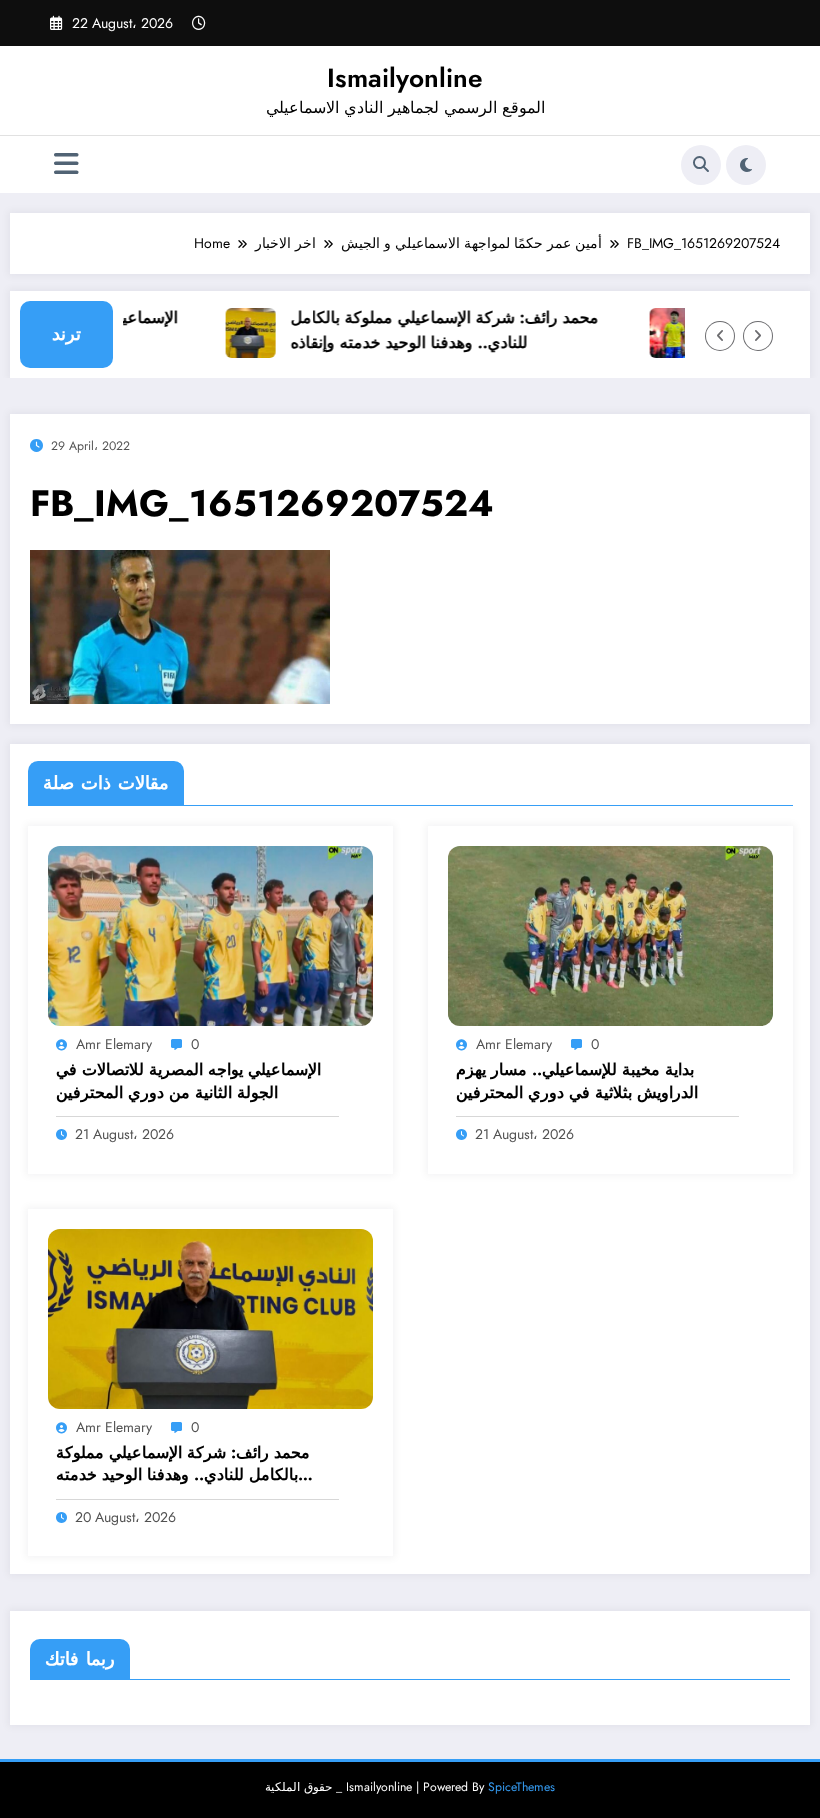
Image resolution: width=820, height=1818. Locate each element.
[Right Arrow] (758, 336)
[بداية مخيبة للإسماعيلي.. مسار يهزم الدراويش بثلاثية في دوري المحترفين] (610, 934)
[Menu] (66, 164)
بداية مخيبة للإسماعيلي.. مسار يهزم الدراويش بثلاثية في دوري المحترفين (577, 1081)
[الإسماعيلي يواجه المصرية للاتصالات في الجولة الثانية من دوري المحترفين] (210, 934)
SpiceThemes (521, 1787)
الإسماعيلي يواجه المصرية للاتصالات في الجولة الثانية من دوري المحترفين (188, 1081)
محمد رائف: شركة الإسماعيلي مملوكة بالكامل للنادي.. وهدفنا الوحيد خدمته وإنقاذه (432, 330)
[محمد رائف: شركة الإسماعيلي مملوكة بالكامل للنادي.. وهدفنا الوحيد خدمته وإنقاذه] (210, 1317)
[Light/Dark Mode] (746, 165)
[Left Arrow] (720, 336)
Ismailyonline (405, 78)
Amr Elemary (114, 1044)
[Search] (701, 165)
